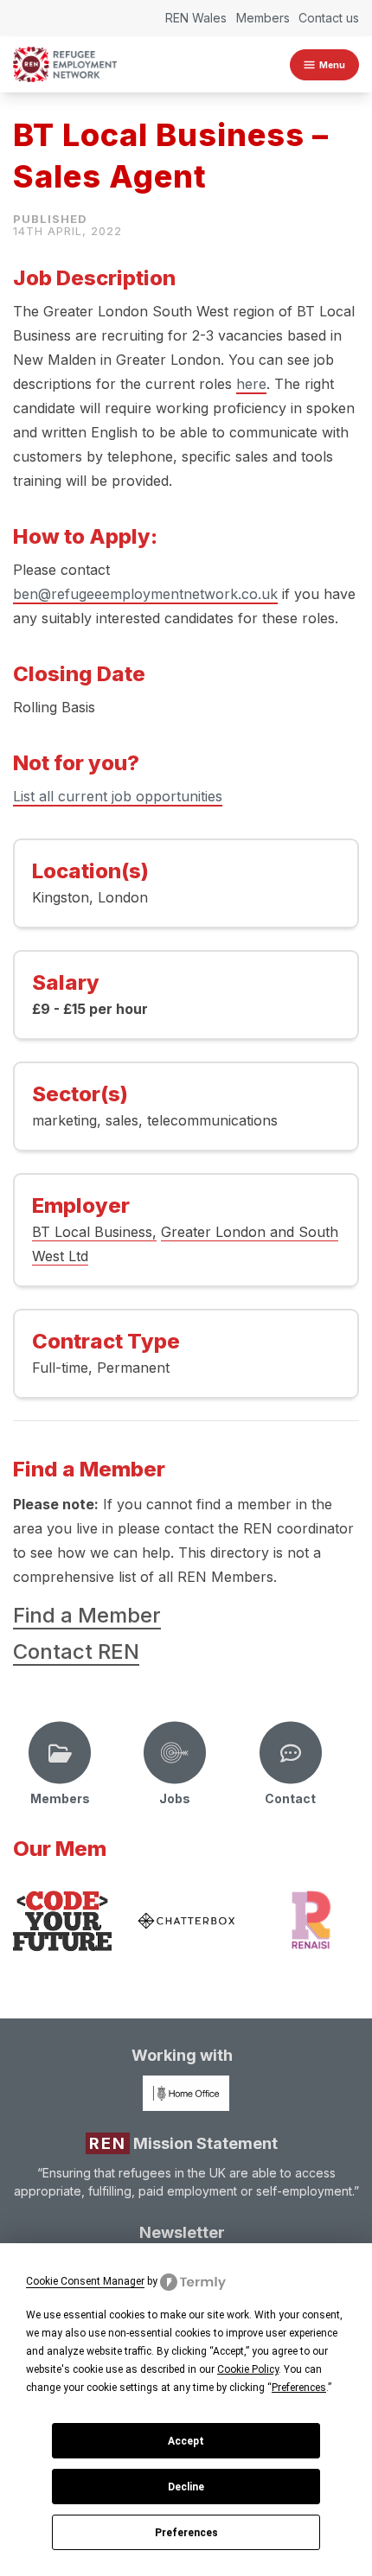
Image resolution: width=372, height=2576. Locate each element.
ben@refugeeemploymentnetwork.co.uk (145, 594)
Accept (186, 2441)
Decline (186, 2487)
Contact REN (76, 1651)
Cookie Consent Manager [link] (85, 2281)
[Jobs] (175, 1753)
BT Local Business (92, 1232)
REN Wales (196, 18)
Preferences (186, 2533)
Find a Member (87, 1615)
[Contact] (291, 1753)
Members (263, 18)
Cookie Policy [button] (248, 2369)
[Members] (60, 1753)
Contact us (329, 18)
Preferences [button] (299, 2388)
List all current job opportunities (118, 796)
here (251, 384)
